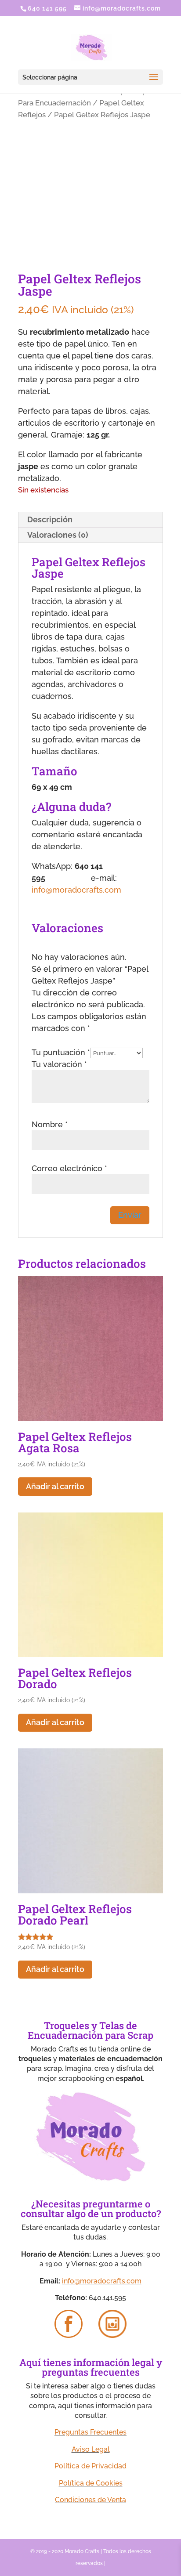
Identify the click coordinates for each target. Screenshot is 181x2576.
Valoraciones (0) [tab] (58, 535)
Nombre (50, 1124)
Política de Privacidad (90, 2466)
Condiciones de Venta (90, 2500)
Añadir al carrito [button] (55, 1486)
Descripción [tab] (50, 519)
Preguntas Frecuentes (90, 2432)
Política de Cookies (91, 2483)
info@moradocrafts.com (76, 890)
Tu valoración (59, 1064)
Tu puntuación (61, 1052)
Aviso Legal (91, 2449)
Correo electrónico (69, 1168)
